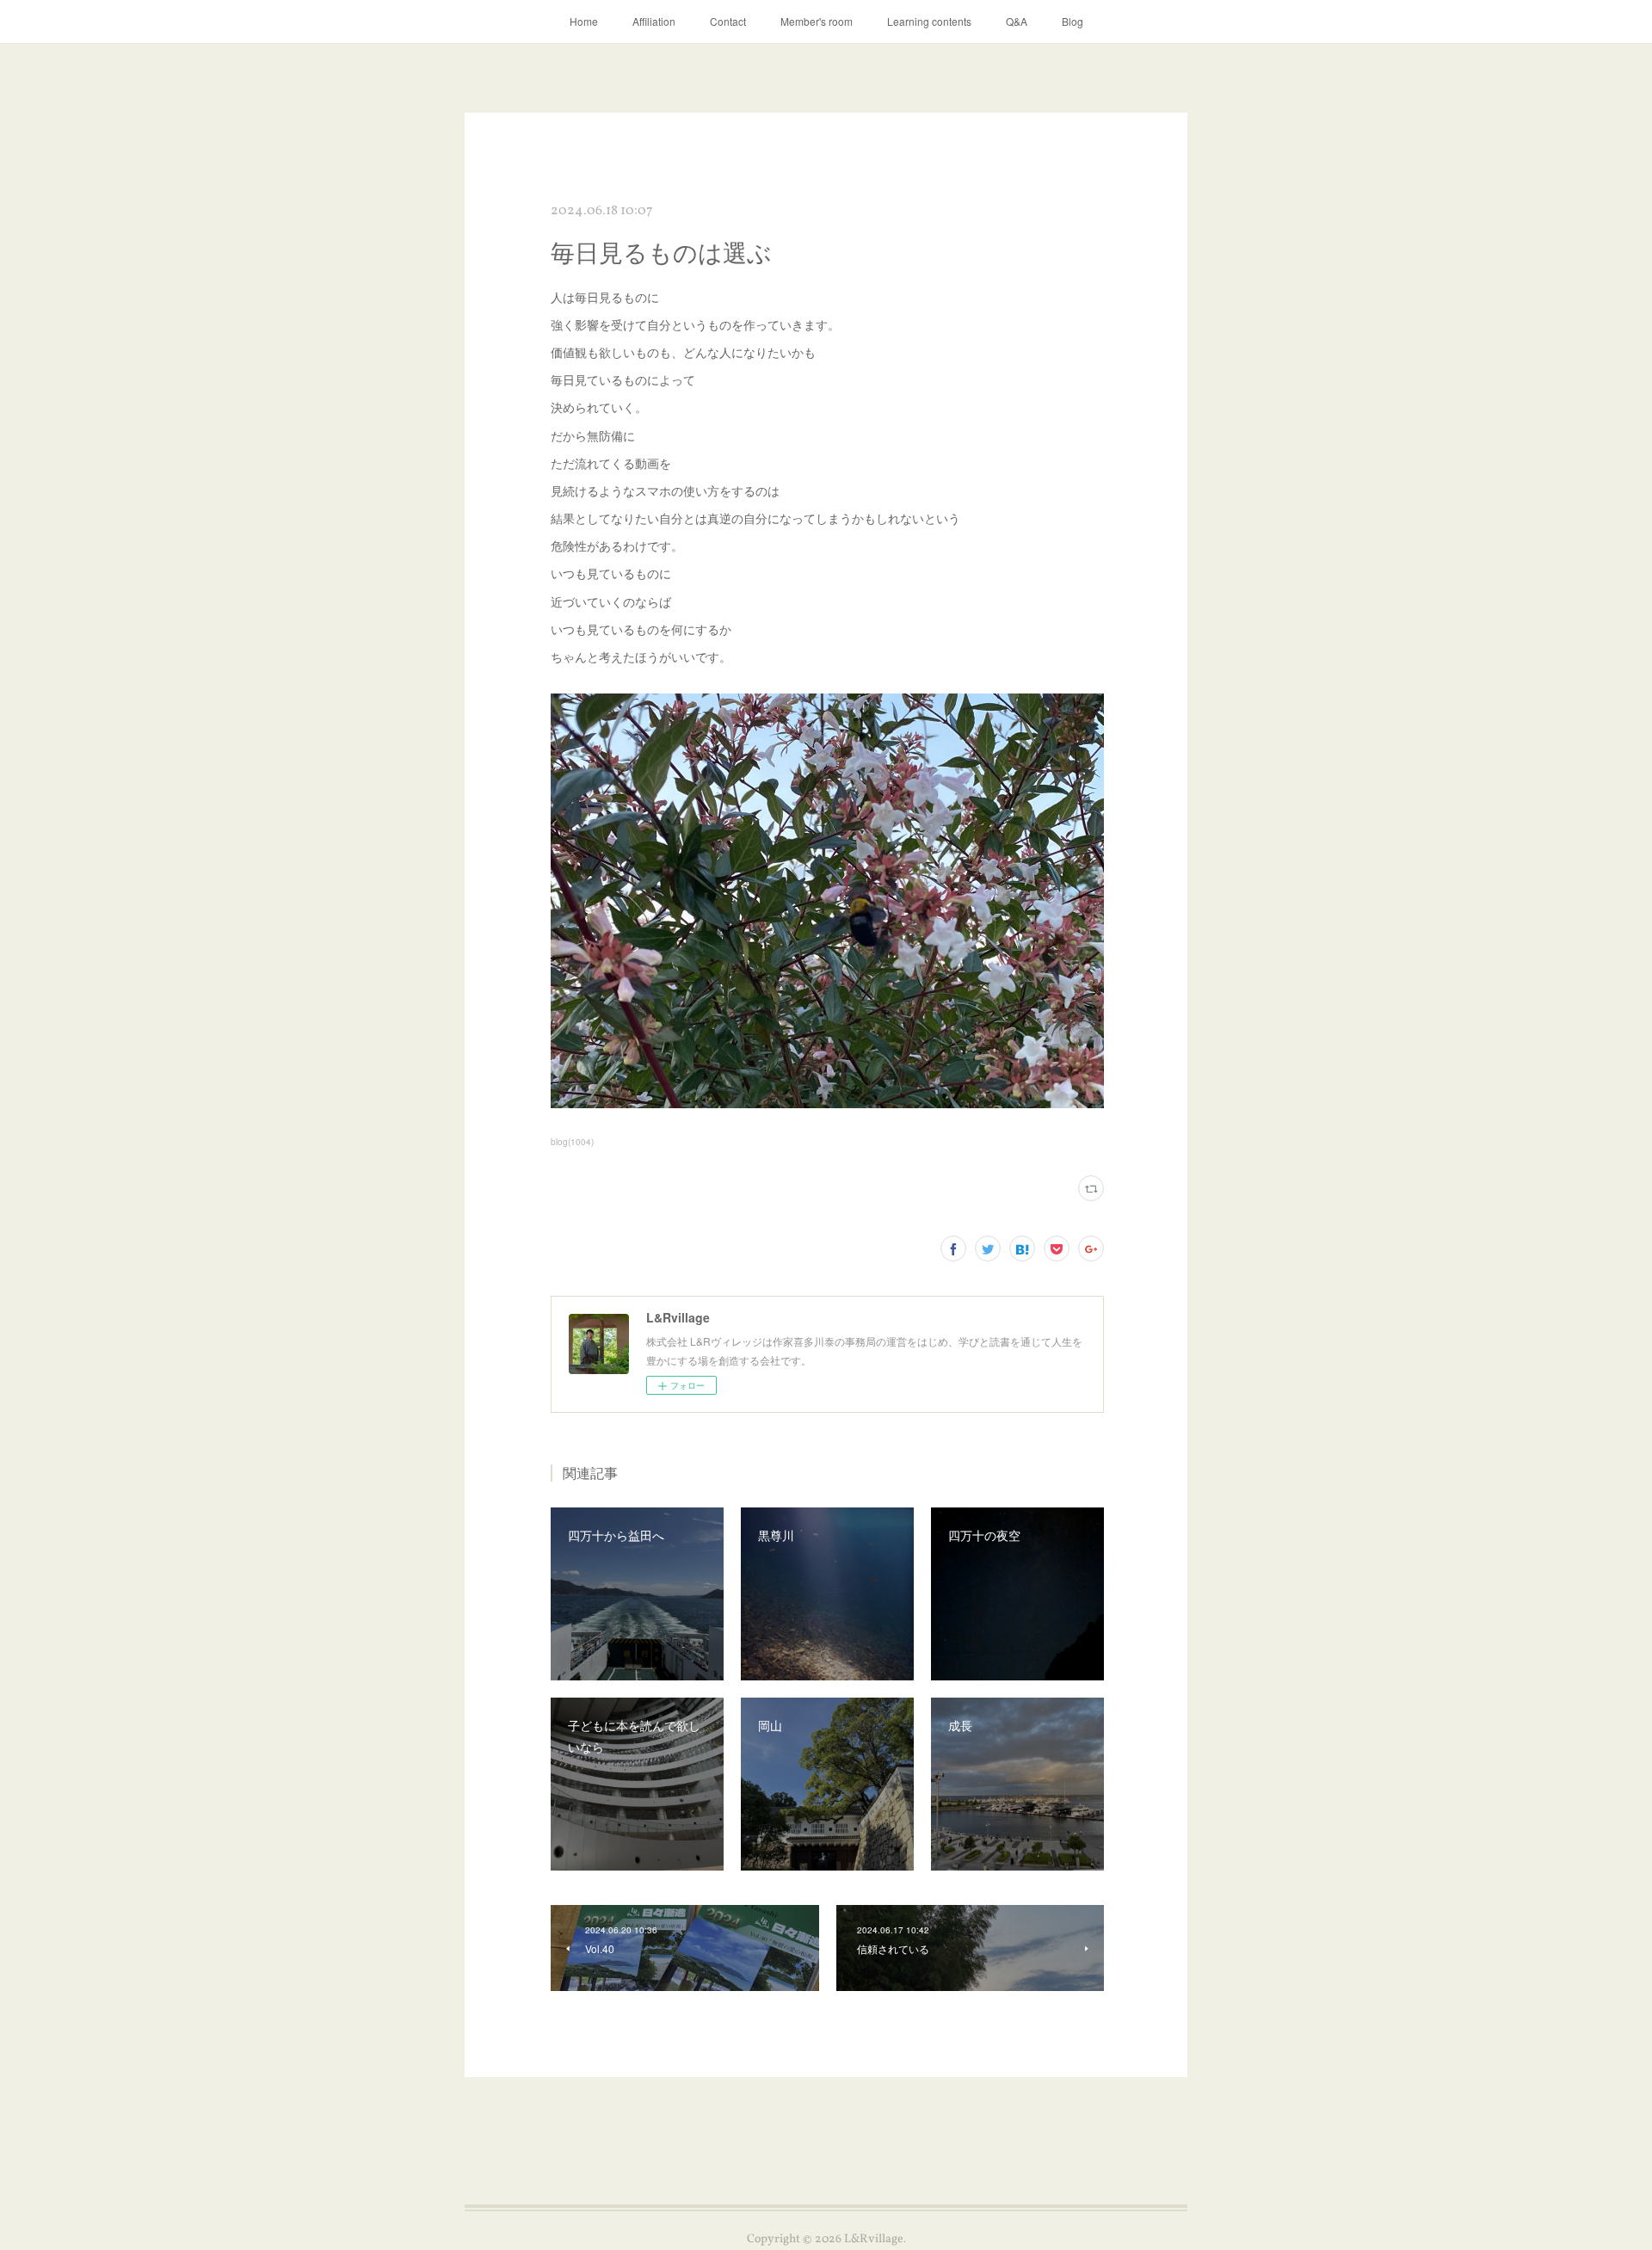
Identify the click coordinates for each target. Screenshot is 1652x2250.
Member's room (817, 21)
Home (584, 21)
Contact (728, 21)
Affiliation (654, 21)
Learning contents (929, 21)
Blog (1073, 21)
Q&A (1017, 21)
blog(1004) (572, 1142)
